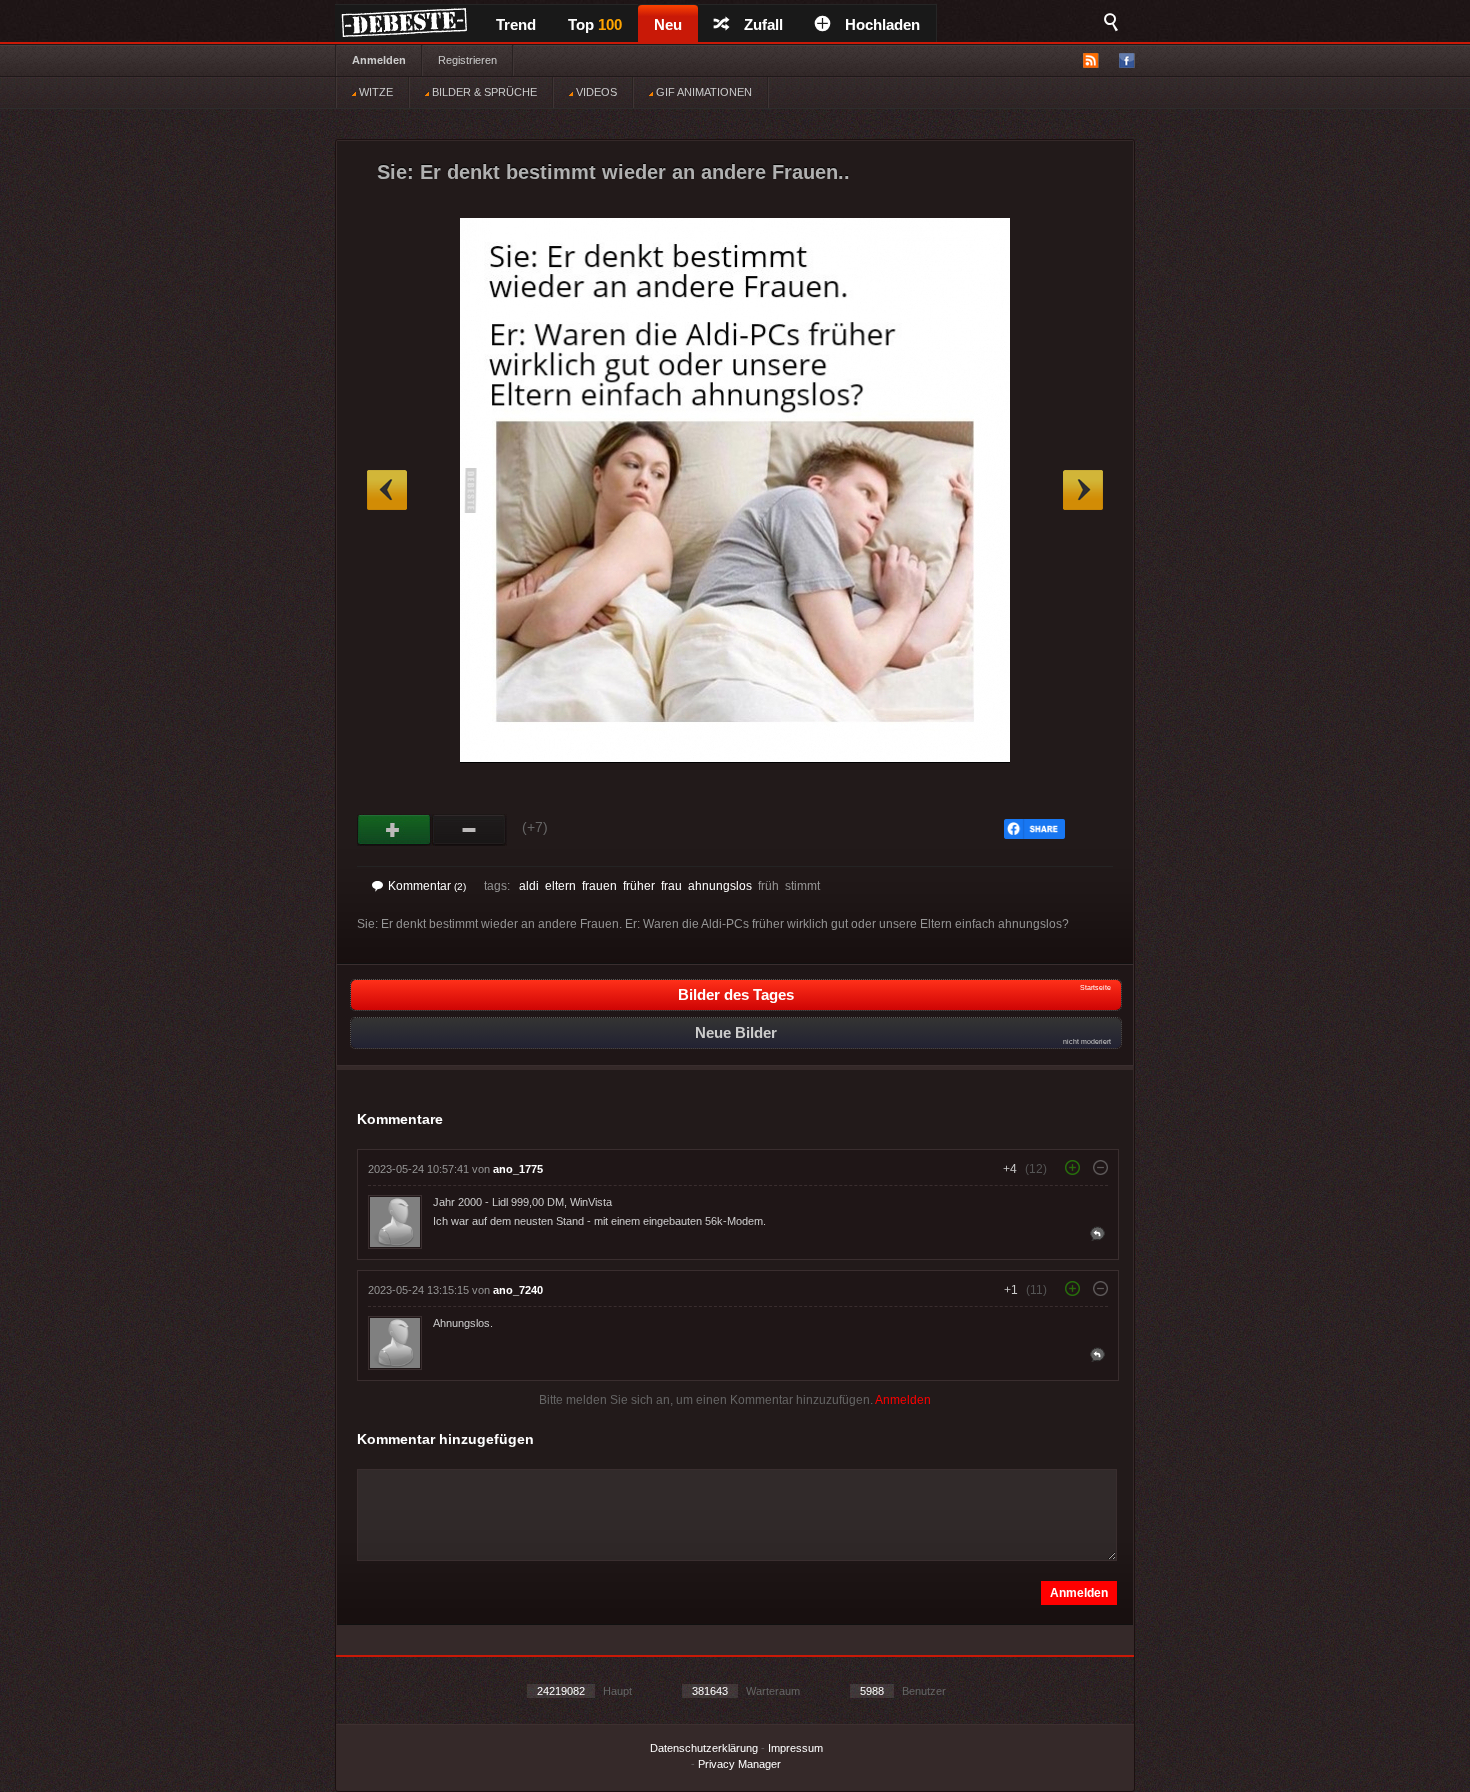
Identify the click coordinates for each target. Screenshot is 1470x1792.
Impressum (795, 1748)
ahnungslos (720, 886)
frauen (599, 886)
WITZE (374, 92)
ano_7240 (518, 1290)
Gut (394, 830)
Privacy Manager (739, 1764)
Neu (668, 24)
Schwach (469, 830)
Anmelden (379, 60)
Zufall (763, 24)
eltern (560, 886)
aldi (529, 886)
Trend (516, 24)
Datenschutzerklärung (704, 1748)
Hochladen (882, 24)
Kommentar (427, 886)
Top (595, 24)
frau (671, 886)
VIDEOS (595, 92)
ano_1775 (518, 1169)
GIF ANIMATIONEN (702, 92)
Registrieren (467, 60)
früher (639, 886)
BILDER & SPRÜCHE (483, 92)
